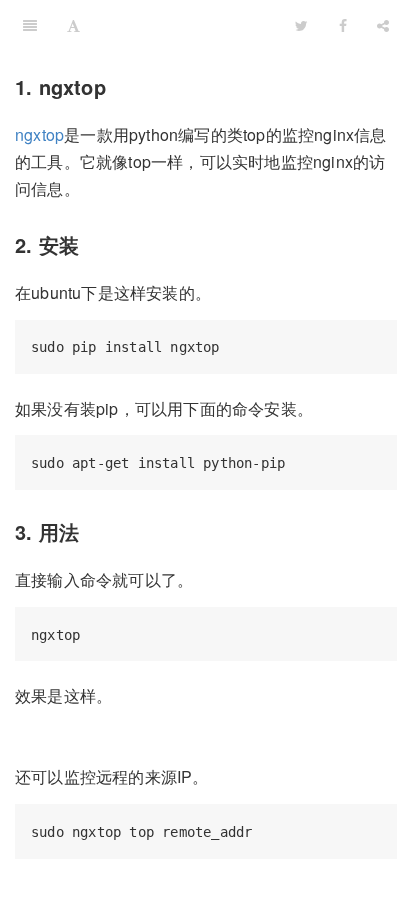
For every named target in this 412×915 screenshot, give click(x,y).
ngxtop (39, 134)
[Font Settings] (73, 25)
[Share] (383, 25)
